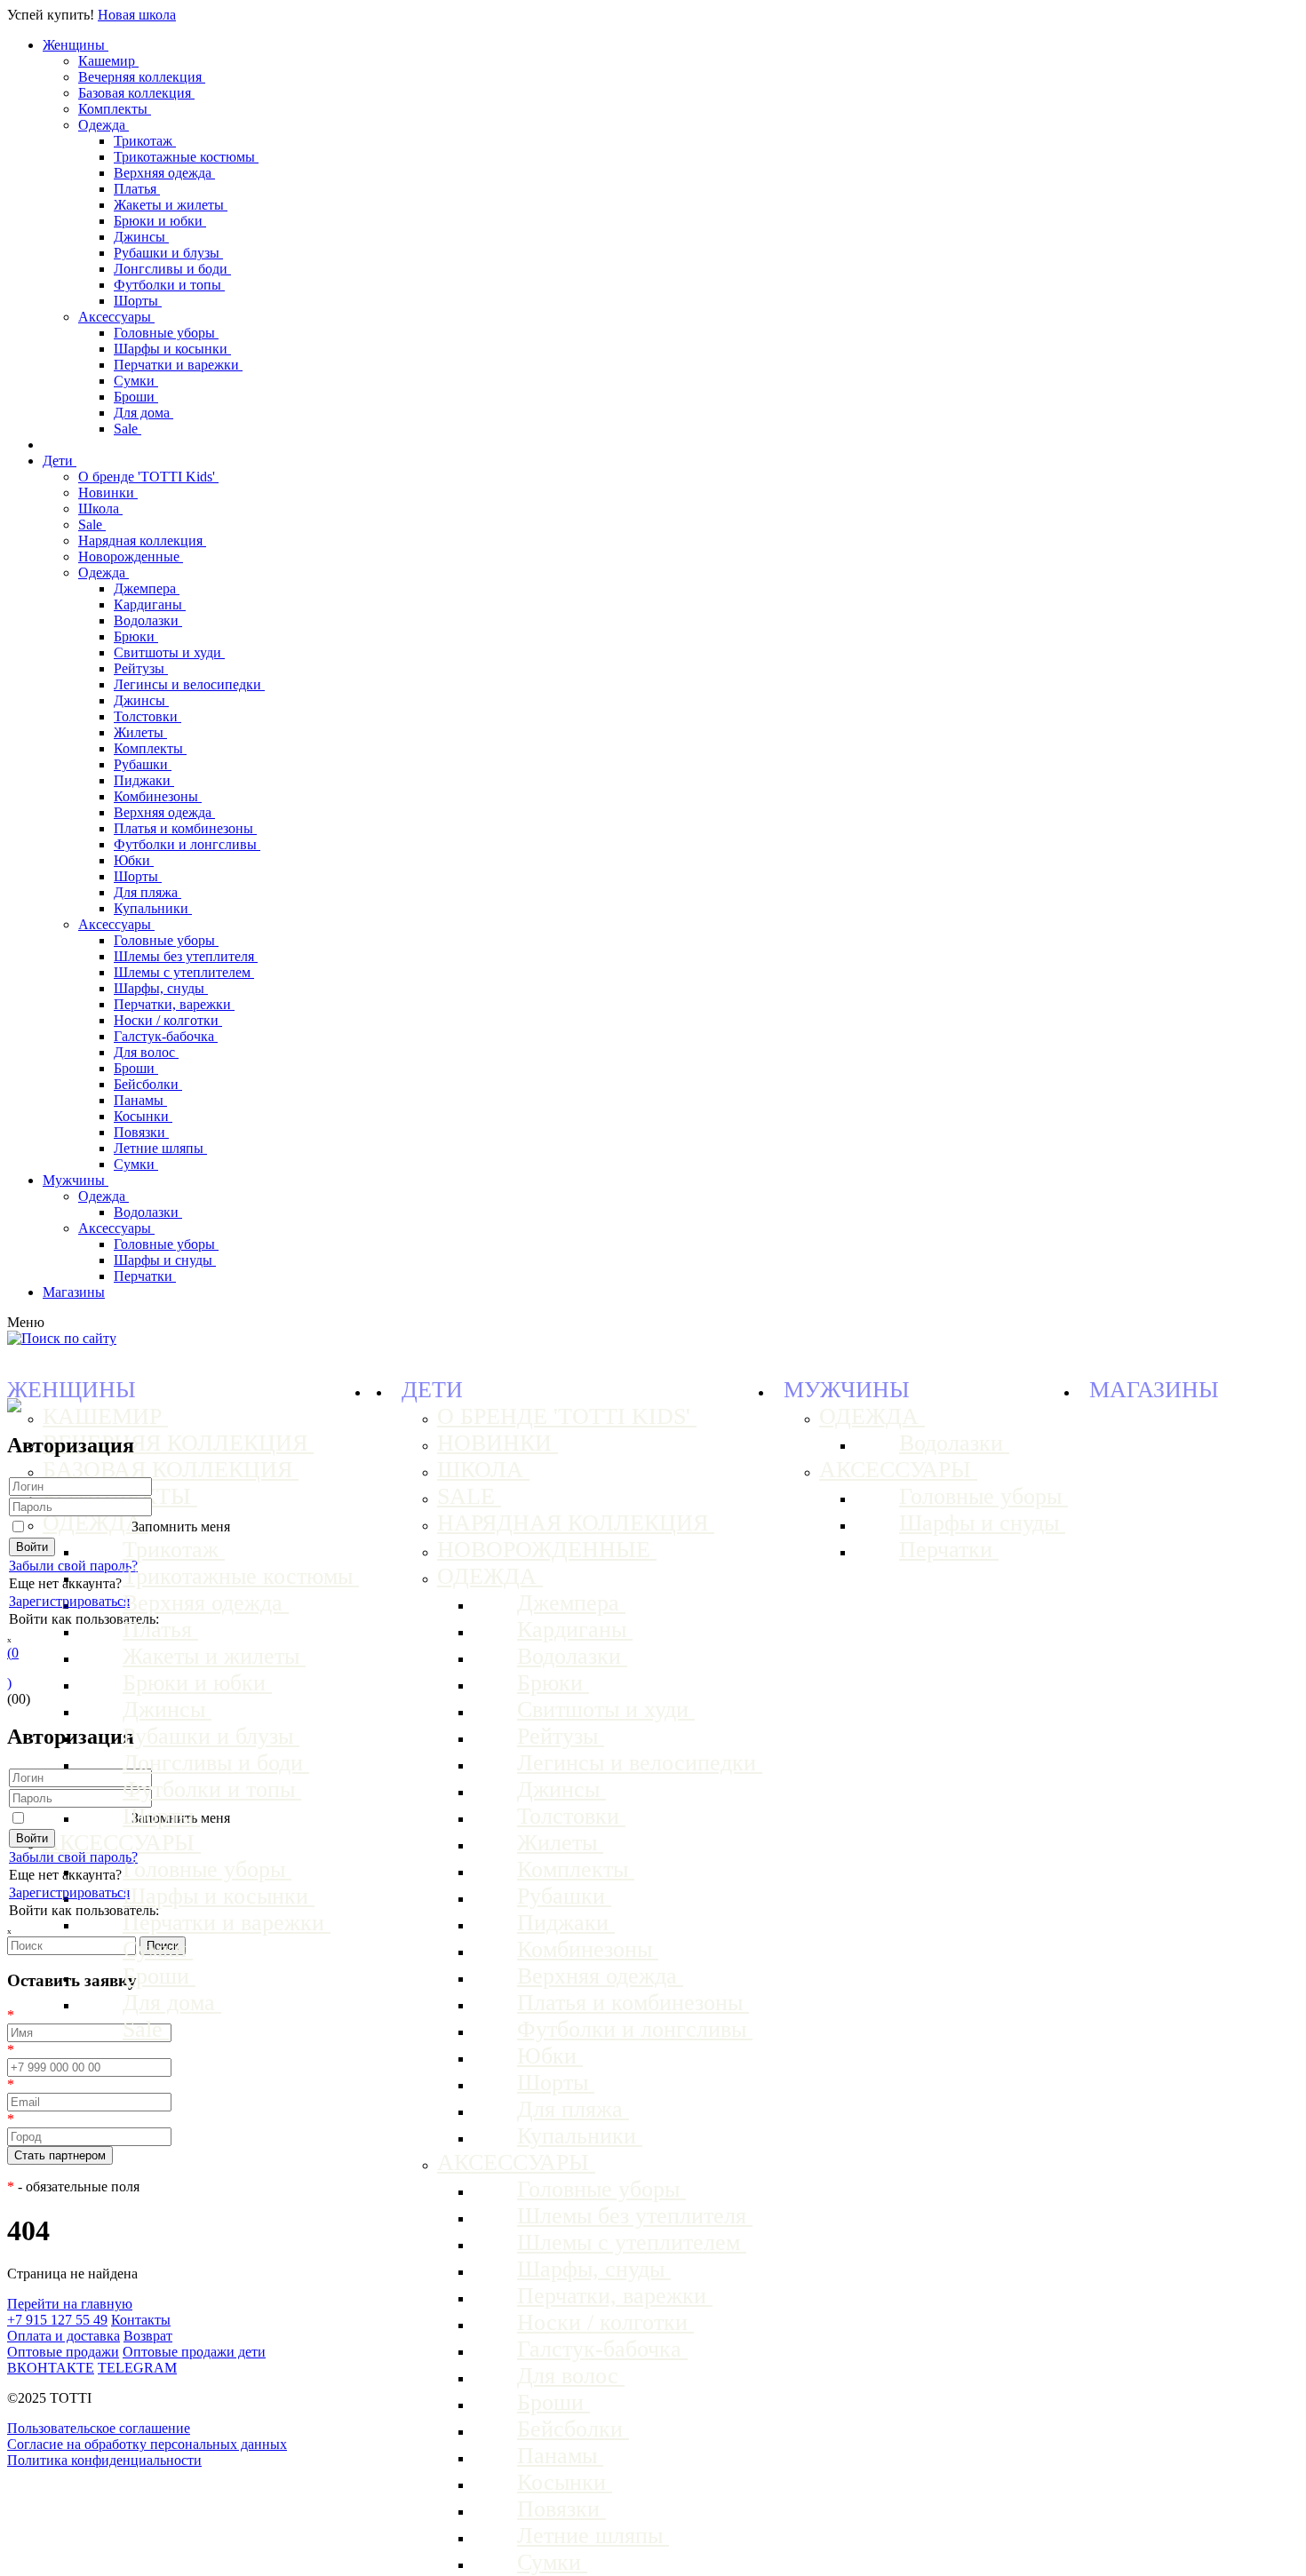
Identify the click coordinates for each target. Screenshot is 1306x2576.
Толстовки (147, 716)
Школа (100, 509)
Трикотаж (145, 141)
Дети (60, 461)
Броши (136, 397)
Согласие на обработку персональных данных (147, 2444)
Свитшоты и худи (169, 652)
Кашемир (108, 61)
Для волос (146, 1052)
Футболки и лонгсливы (187, 844)
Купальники (153, 908)
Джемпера (147, 588)
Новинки (108, 493)
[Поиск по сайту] (62, 1338)
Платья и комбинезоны (185, 828)
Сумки (136, 381)
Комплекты (115, 109)
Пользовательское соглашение (99, 2428)
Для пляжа (147, 892)
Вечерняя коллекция (142, 77)
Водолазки (148, 620)
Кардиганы (150, 604)
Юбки (134, 860)
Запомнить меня (181, 1527)
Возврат (148, 2336)
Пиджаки (144, 780)
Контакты (141, 2320)
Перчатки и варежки (178, 365)
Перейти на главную (70, 2304)
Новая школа (137, 15)
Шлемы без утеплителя (186, 956)
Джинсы (141, 237)
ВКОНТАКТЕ (51, 2368)
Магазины (74, 1292)
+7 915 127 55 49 (57, 2320)
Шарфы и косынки (172, 349)
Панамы (140, 1100)
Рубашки (143, 764)
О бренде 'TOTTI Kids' (148, 477)
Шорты (138, 301)
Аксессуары (116, 317)
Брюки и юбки (160, 221)
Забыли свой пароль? (73, 1566)
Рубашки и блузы (168, 253)
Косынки (143, 1116)
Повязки (141, 1132)
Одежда (104, 125)
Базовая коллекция (136, 93)
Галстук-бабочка (166, 1036)
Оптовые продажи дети (194, 2352)
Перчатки (145, 1276)
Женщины (76, 45)
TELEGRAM (137, 2368)
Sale (127, 429)
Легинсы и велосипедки (189, 684)
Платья (137, 189)
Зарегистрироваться (69, 1601)
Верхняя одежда (164, 173)
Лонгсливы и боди (172, 269)
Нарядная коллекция (142, 541)
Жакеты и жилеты (171, 205)
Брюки (136, 636)
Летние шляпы (160, 1148)
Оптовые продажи (63, 2352)
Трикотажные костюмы (186, 157)
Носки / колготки (168, 1020)
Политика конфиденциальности (104, 2460)
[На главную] (14, 1407)
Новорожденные (131, 557)
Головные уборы (166, 333)
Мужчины (76, 1180)
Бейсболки (148, 1084)
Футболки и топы (169, 285)
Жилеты (140, 732)
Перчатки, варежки (174, 1004)
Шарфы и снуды (165, 1260)
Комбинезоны (158, 796)
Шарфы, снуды (161, 988)
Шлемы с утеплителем (184, 972)
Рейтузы (141, 668)
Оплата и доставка (64, 2336)
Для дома (143, 413)
